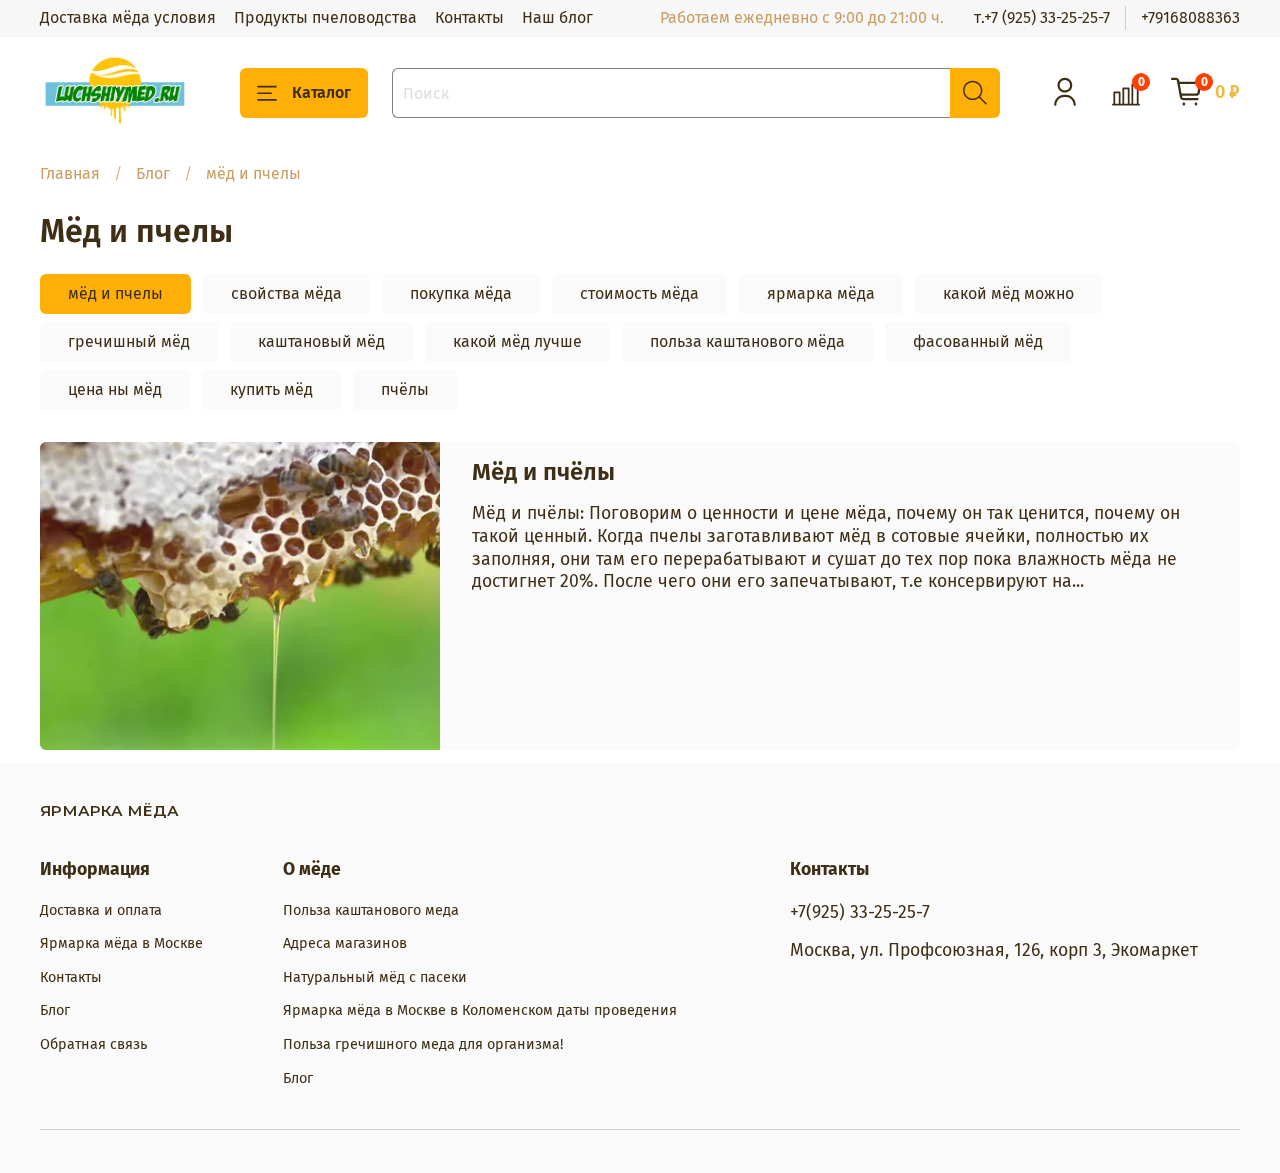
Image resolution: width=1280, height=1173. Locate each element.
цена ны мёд (115, 389)
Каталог (321, 92)
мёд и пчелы (115, 293)
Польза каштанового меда (371, 910)
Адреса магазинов (345, 943)
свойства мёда (286, 293)
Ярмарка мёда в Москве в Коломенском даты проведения (480, 1010)
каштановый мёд (321, 341)
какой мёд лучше (517, 341)
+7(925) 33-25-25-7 (860, 912)
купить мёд (271, 389)
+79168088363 (1190, 17)
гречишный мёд (129, 341)
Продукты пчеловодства (325, 17)
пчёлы (405, 389)
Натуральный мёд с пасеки (375, 977)
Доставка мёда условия (128, 17)
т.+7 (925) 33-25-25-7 (1042, 17)
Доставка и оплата (101, 910)
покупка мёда (461, 293)
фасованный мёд (978, 341)
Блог (153, 173)
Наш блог (557, 17)
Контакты (469, 17)
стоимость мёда (639, 293)
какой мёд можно (1008, 293)
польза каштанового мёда (747, 341)
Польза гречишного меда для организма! (423, 1044)
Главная (70, 173)
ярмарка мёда (821, 293)
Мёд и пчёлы (543, 472)
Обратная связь (93, 1044)
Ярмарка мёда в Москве (121, 943)
